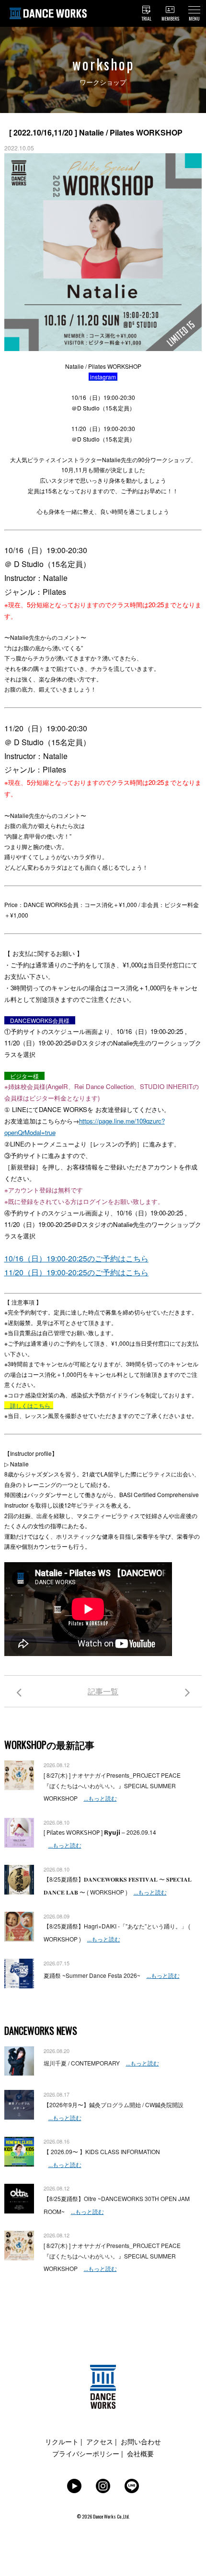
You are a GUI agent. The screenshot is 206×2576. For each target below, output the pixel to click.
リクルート (62, 2441)
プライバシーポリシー (86, 2453)
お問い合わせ (141, 2441)
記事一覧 (103, 1691)
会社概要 (140, 2453)
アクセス (100, 2441)
